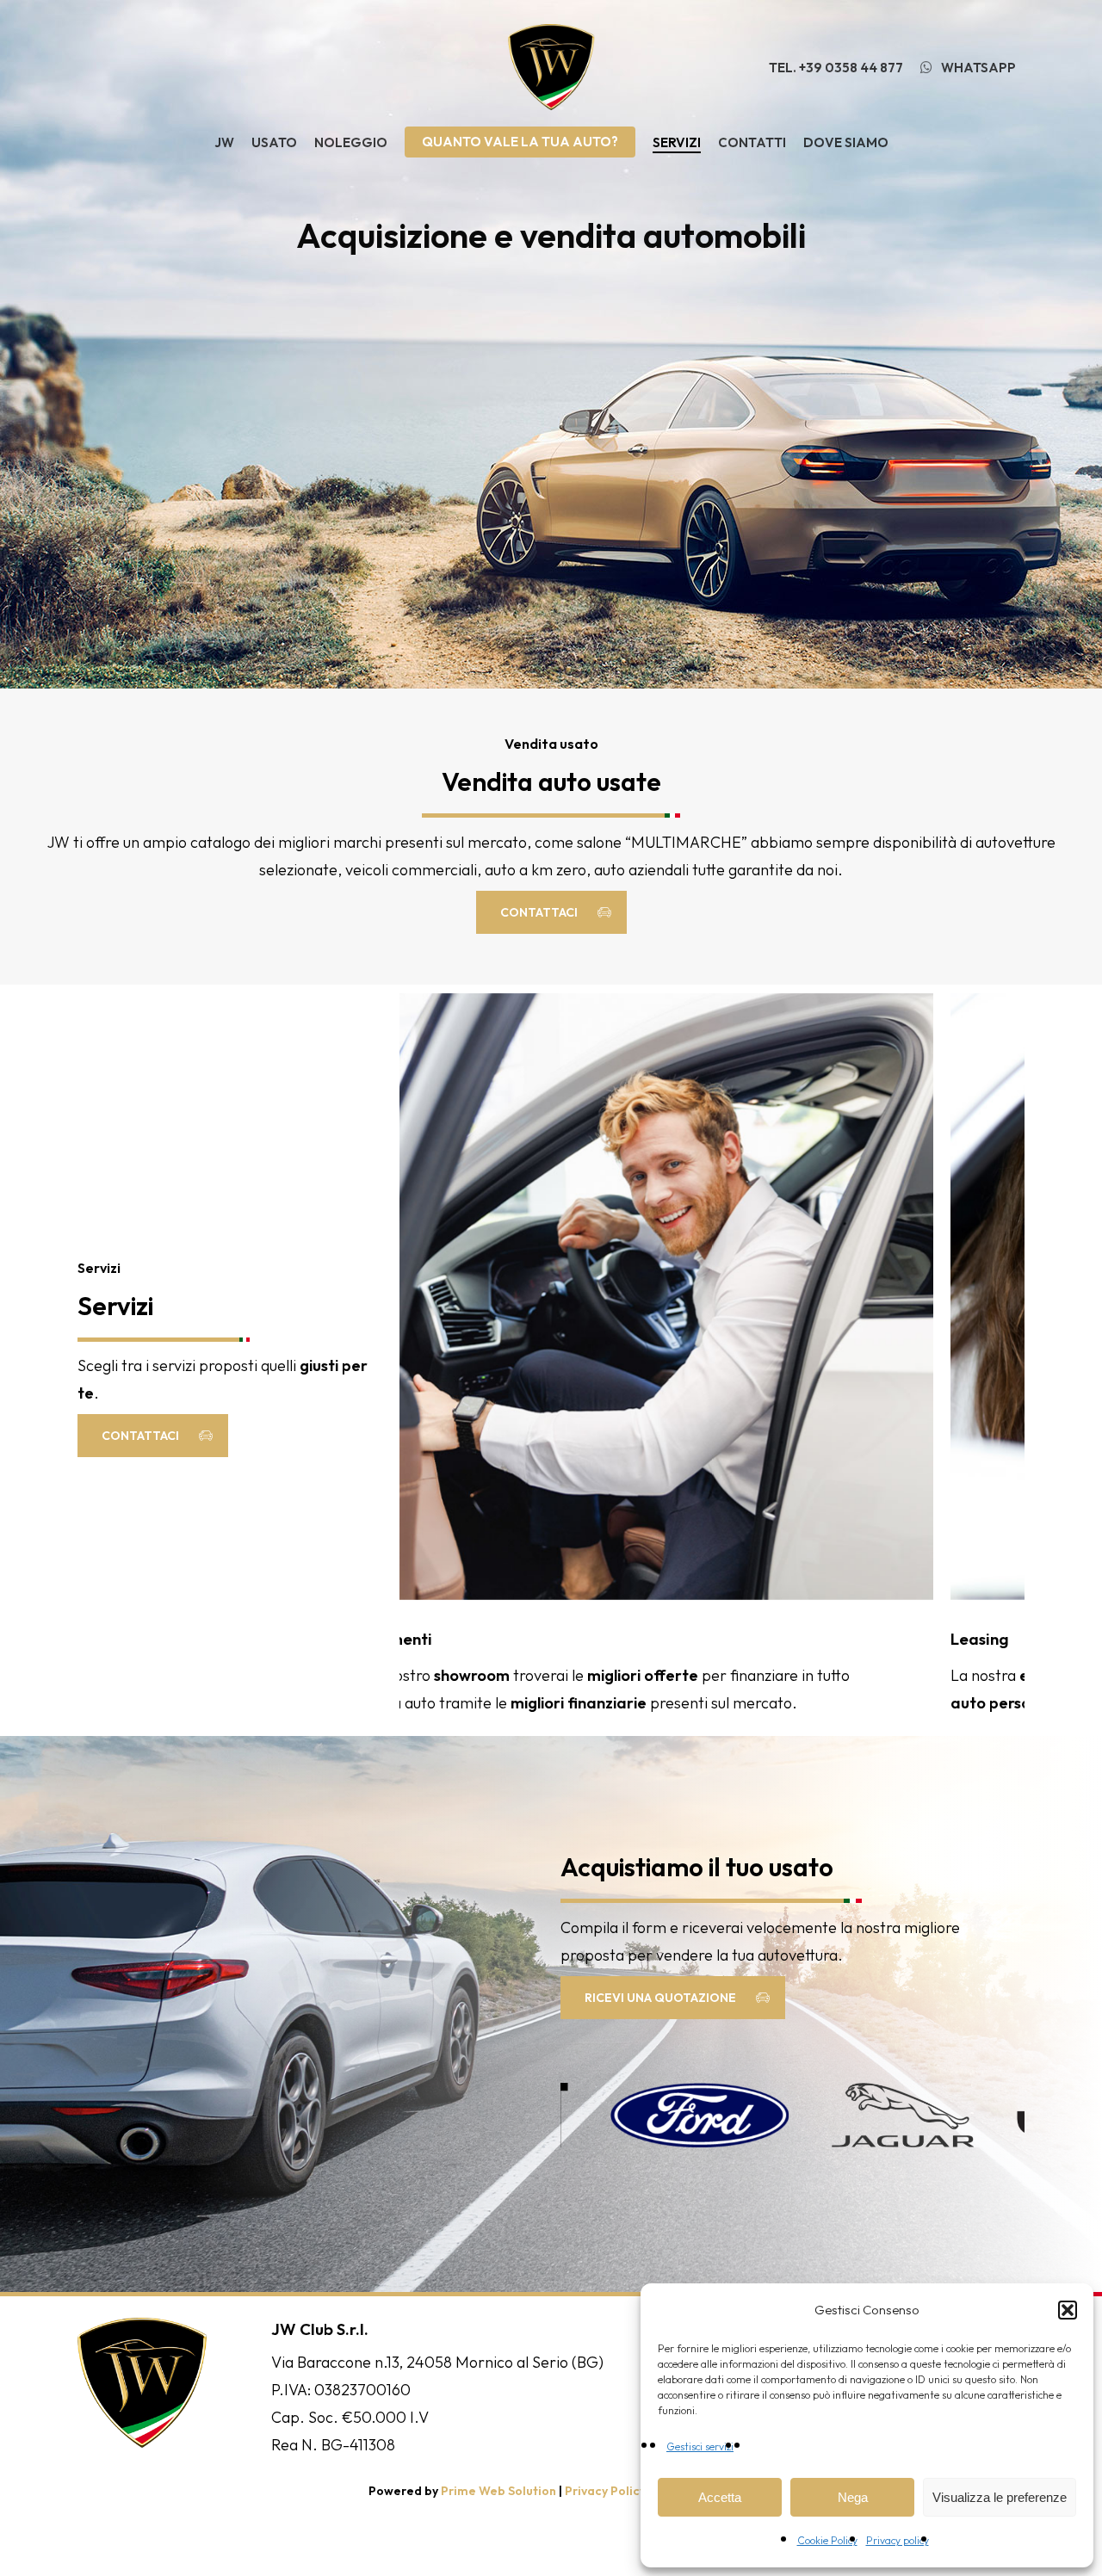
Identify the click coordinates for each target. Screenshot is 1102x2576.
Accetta (720, 2497)
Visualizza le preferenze (1000, 2497)
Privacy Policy (605, 2491)
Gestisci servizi (700, 2446)
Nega (853, 2497)
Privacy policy (898, 2540)
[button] (1068, 2310)
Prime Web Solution (498, 2491)
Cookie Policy (827, 2540)
